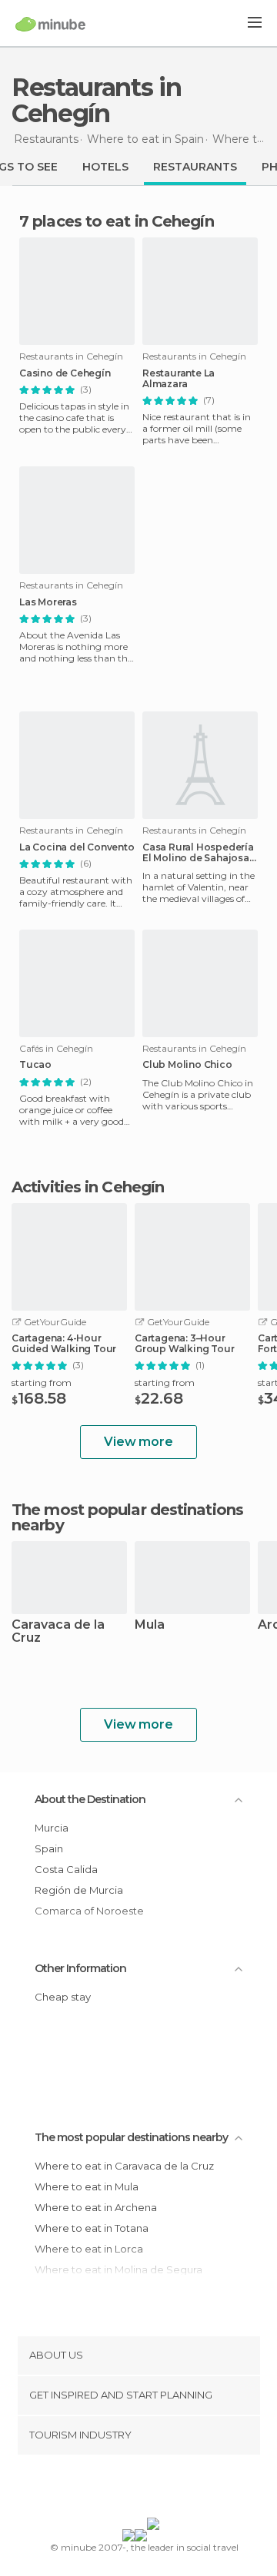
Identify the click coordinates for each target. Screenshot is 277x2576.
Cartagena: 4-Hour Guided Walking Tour (64, 1344)
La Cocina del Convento (77, 847)
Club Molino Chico (187, 1065)
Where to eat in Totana (92, 2228)
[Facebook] (115, 2489)
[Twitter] (135, 2489)
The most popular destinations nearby (127, 1517)
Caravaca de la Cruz (58, 1632)
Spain (49, 1848)
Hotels (105, 167)
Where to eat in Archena (96, 2207)
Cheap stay (63, 1997)
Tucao (35, 1065)
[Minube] (50, 24)
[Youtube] (175, 2489)
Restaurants (195, 167)
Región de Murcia (79, 1890)
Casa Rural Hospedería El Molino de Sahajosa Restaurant (198, 853)
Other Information (80, 1968)
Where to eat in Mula (87, 2186)
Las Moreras (48, 602)
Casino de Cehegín (65, 373)
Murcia (52, 1828)
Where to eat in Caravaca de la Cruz (124, 2166)
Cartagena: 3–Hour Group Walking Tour (184, 1344)
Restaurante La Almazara (179, 379)
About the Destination (90, 1799)
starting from (42, 1382)
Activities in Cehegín (88, 1187)
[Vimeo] (155, 2489)
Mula (150, 1625)
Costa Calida (66, 1869)
